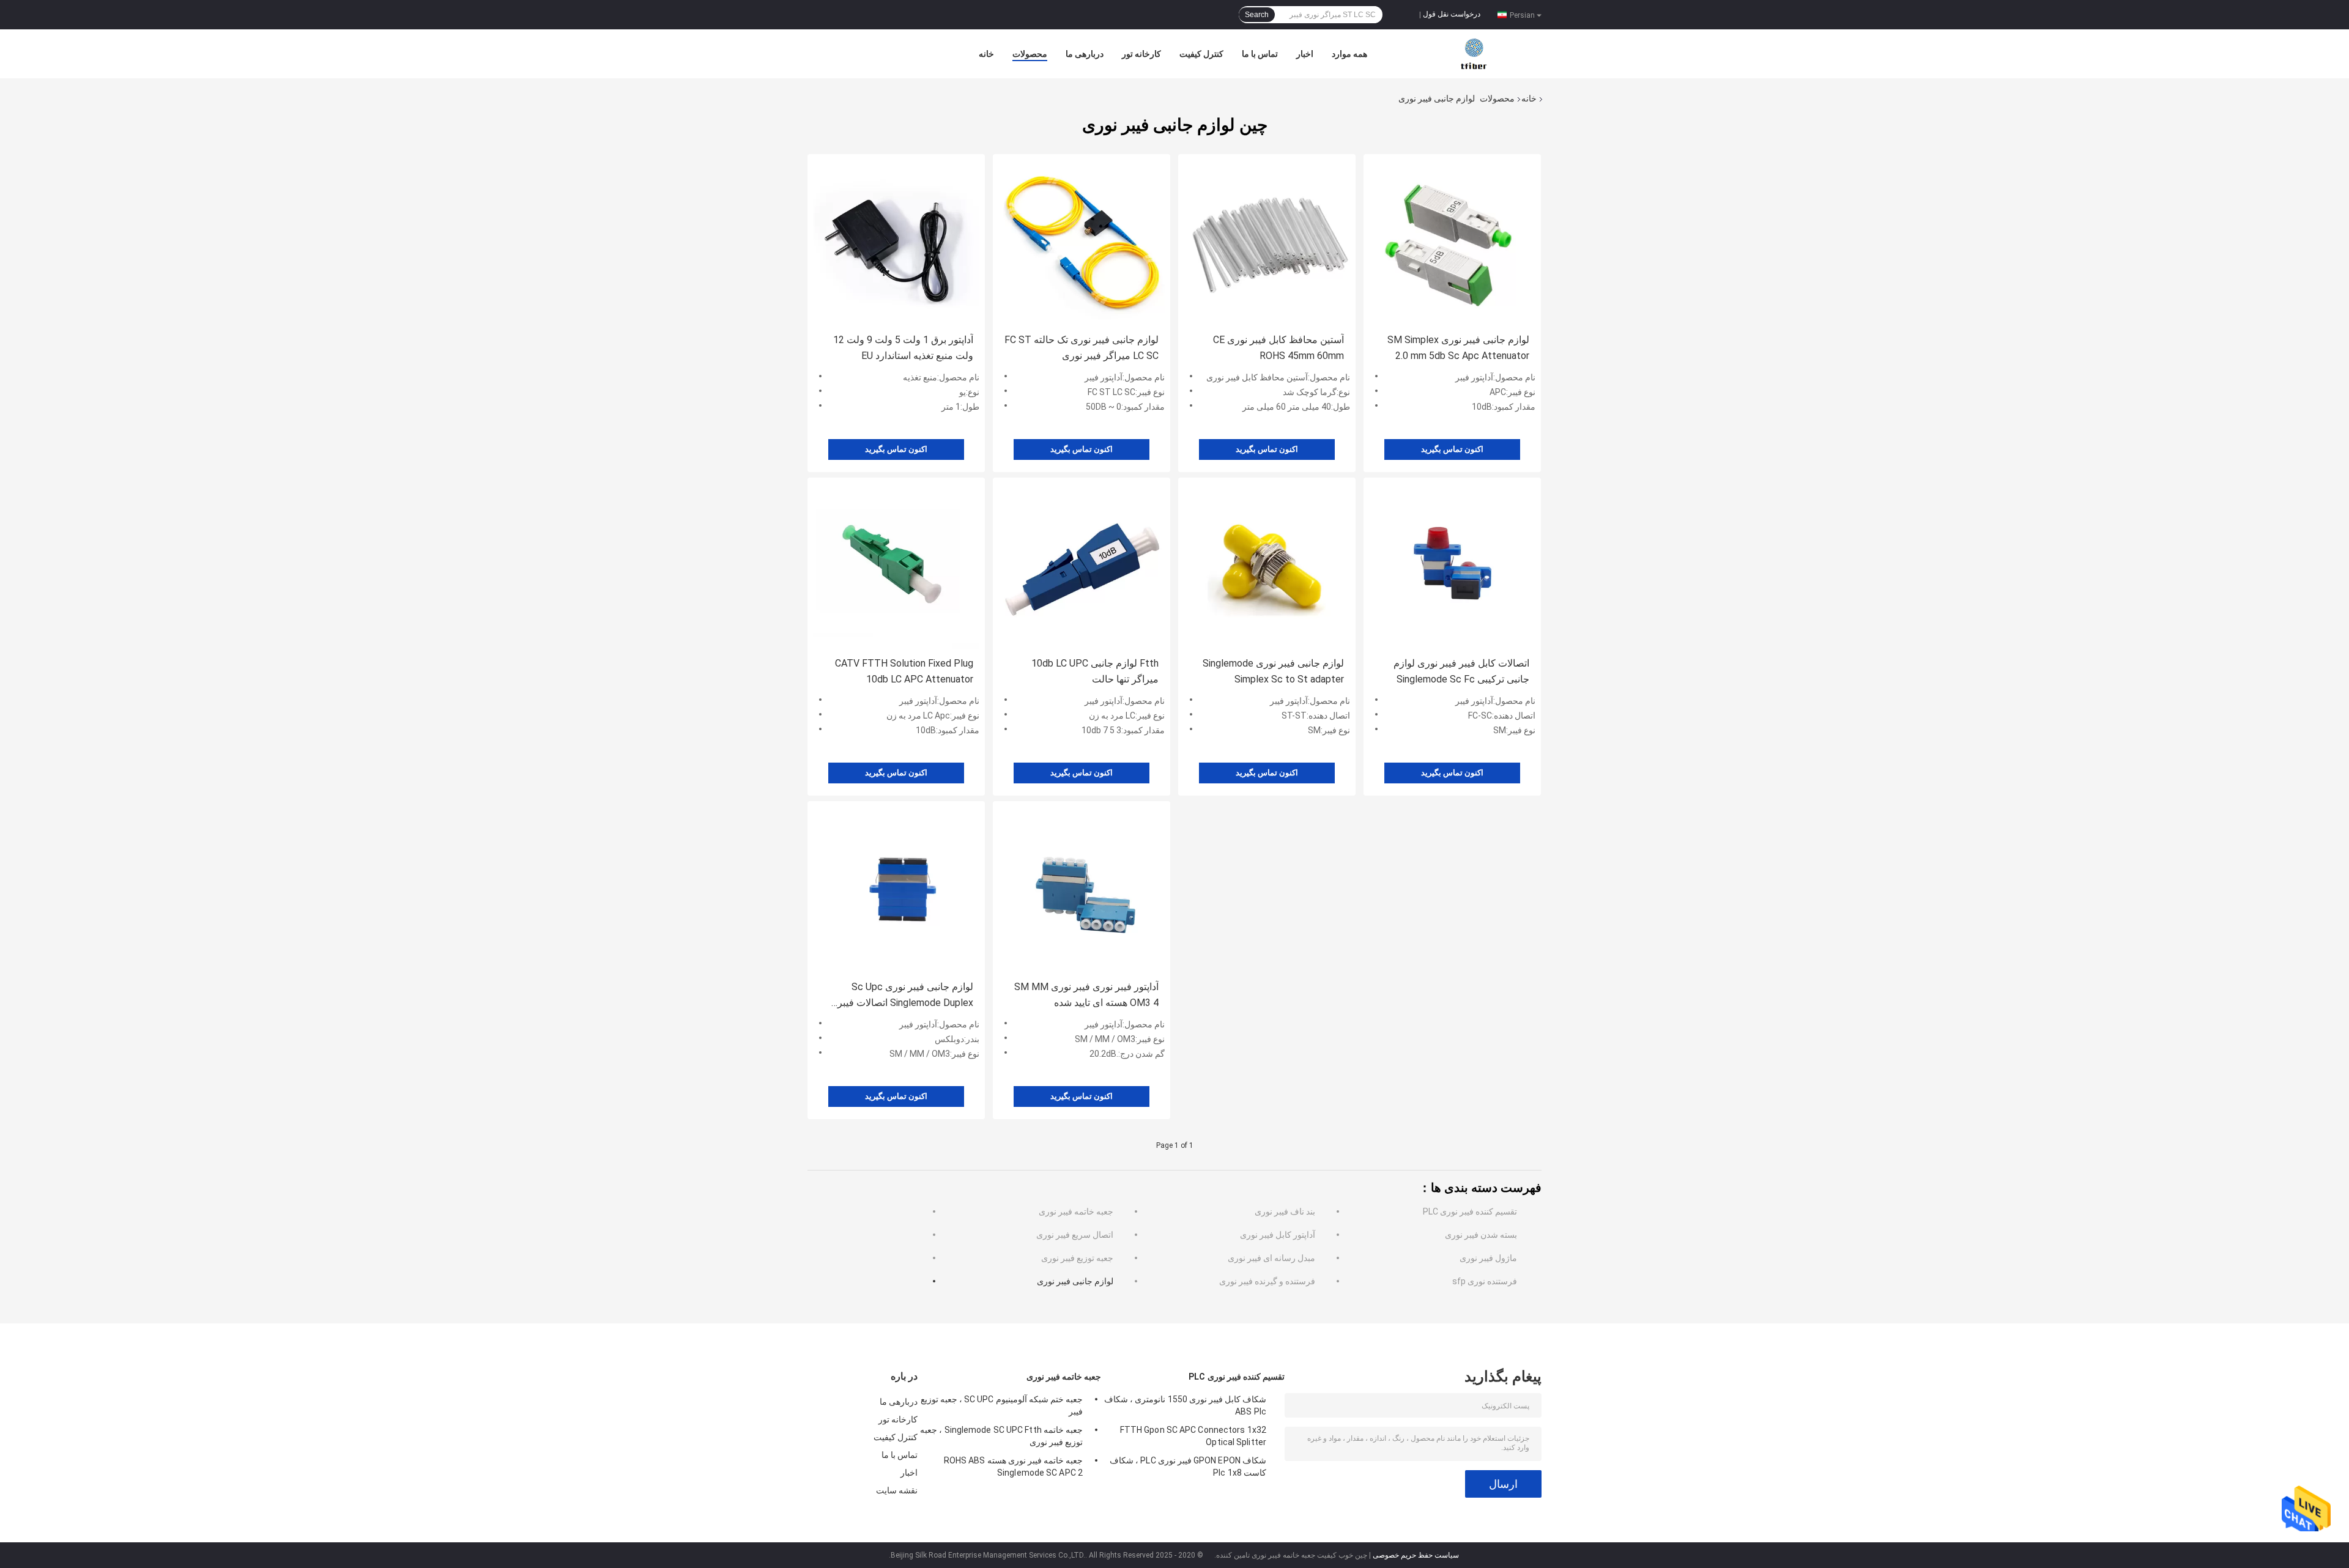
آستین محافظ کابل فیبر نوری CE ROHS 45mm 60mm (1278, 348)
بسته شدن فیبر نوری (1481, 1235)
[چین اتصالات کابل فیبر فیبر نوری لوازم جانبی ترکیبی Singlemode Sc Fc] (1452, 566)
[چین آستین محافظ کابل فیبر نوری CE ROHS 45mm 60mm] (1267, 242)
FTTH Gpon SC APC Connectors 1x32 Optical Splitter (1193, 1436)
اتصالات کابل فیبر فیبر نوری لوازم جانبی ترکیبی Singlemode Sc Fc (1461, 671)
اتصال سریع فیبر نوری (1075, 1235)
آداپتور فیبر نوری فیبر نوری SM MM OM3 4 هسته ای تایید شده (1086, 995)
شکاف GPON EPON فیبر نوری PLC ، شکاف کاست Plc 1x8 (1188, 1466)
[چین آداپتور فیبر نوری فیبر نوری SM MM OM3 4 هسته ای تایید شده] (1082, 889)
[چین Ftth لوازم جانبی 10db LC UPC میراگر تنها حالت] (1082, 566)
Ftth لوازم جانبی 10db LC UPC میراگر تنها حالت (1095, 671)
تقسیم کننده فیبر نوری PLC (1470, 1211)
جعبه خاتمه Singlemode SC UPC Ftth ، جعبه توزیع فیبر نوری (1001, 1436)
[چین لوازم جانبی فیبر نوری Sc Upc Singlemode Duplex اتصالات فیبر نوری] (896, 889)
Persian (1522, 15)
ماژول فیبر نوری (1488, 1258)
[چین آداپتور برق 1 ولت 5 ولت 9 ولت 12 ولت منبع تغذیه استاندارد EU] (896, 242)
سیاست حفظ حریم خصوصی (1416, 1555)
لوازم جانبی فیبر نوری (1075, 1281)
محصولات (1030, 54)
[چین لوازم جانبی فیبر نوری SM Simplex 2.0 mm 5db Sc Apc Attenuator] (1452, 242)
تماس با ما (1260, 54)
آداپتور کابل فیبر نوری (1278, 1235)
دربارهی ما (1085, 54)
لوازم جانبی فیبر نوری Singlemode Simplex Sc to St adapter (1273, 671)
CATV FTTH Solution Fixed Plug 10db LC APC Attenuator (904, 671)
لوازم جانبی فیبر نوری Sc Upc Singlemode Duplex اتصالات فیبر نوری (905, 996)
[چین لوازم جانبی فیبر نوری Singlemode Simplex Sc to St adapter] (1267, 566)
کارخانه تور (1141, 54)
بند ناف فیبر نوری (1285, 1211)
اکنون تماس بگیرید (896, 449)
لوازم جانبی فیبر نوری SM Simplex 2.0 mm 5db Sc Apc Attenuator (1458, 348)
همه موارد (1349, 54)
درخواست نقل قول (1452, 14)
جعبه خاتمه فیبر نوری (1076, 1211)
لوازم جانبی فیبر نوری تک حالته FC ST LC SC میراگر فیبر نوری (1082, 348)
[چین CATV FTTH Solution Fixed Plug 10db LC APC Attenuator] (896, 566)
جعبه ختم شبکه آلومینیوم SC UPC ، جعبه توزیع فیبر (1002, 1405)
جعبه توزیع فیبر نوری (1077, 1258)
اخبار (1305, 54)
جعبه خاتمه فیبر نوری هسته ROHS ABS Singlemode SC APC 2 (1013, 1466)
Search (1257, 15)
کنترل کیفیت (1201, 54)
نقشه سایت (897, 1490)
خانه (986, 54)
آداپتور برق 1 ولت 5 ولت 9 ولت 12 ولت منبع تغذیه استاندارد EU (903, 348)
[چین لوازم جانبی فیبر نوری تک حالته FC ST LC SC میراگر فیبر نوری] (1082, 242)
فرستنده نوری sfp (1485, 1281)
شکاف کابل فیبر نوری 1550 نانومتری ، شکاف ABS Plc (1185, 1405)
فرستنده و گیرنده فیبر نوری (1267, 1281)
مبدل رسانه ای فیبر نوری (1271, 1258)
